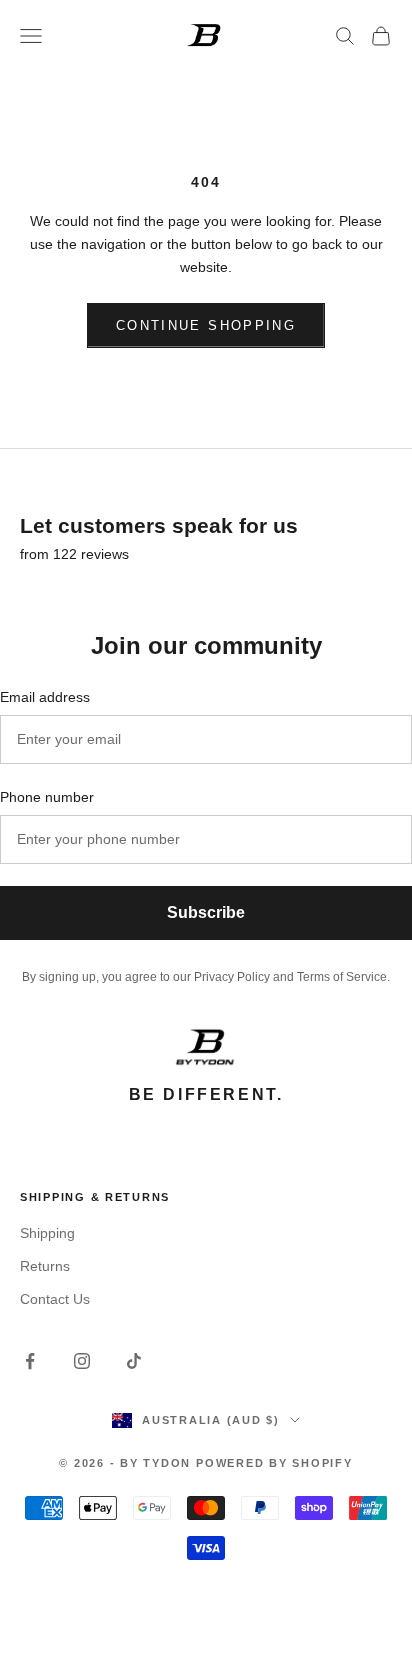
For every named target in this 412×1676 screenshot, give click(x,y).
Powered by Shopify (274, 1463)
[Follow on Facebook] (30, 1361)
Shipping (47, 1233)
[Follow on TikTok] (134, 1361)
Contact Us (55, 1299)
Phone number (47, 797)
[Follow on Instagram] (82, 1361)
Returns (45, 1266)
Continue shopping (206, 325)
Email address (45, 697)
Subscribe (206, 912)
